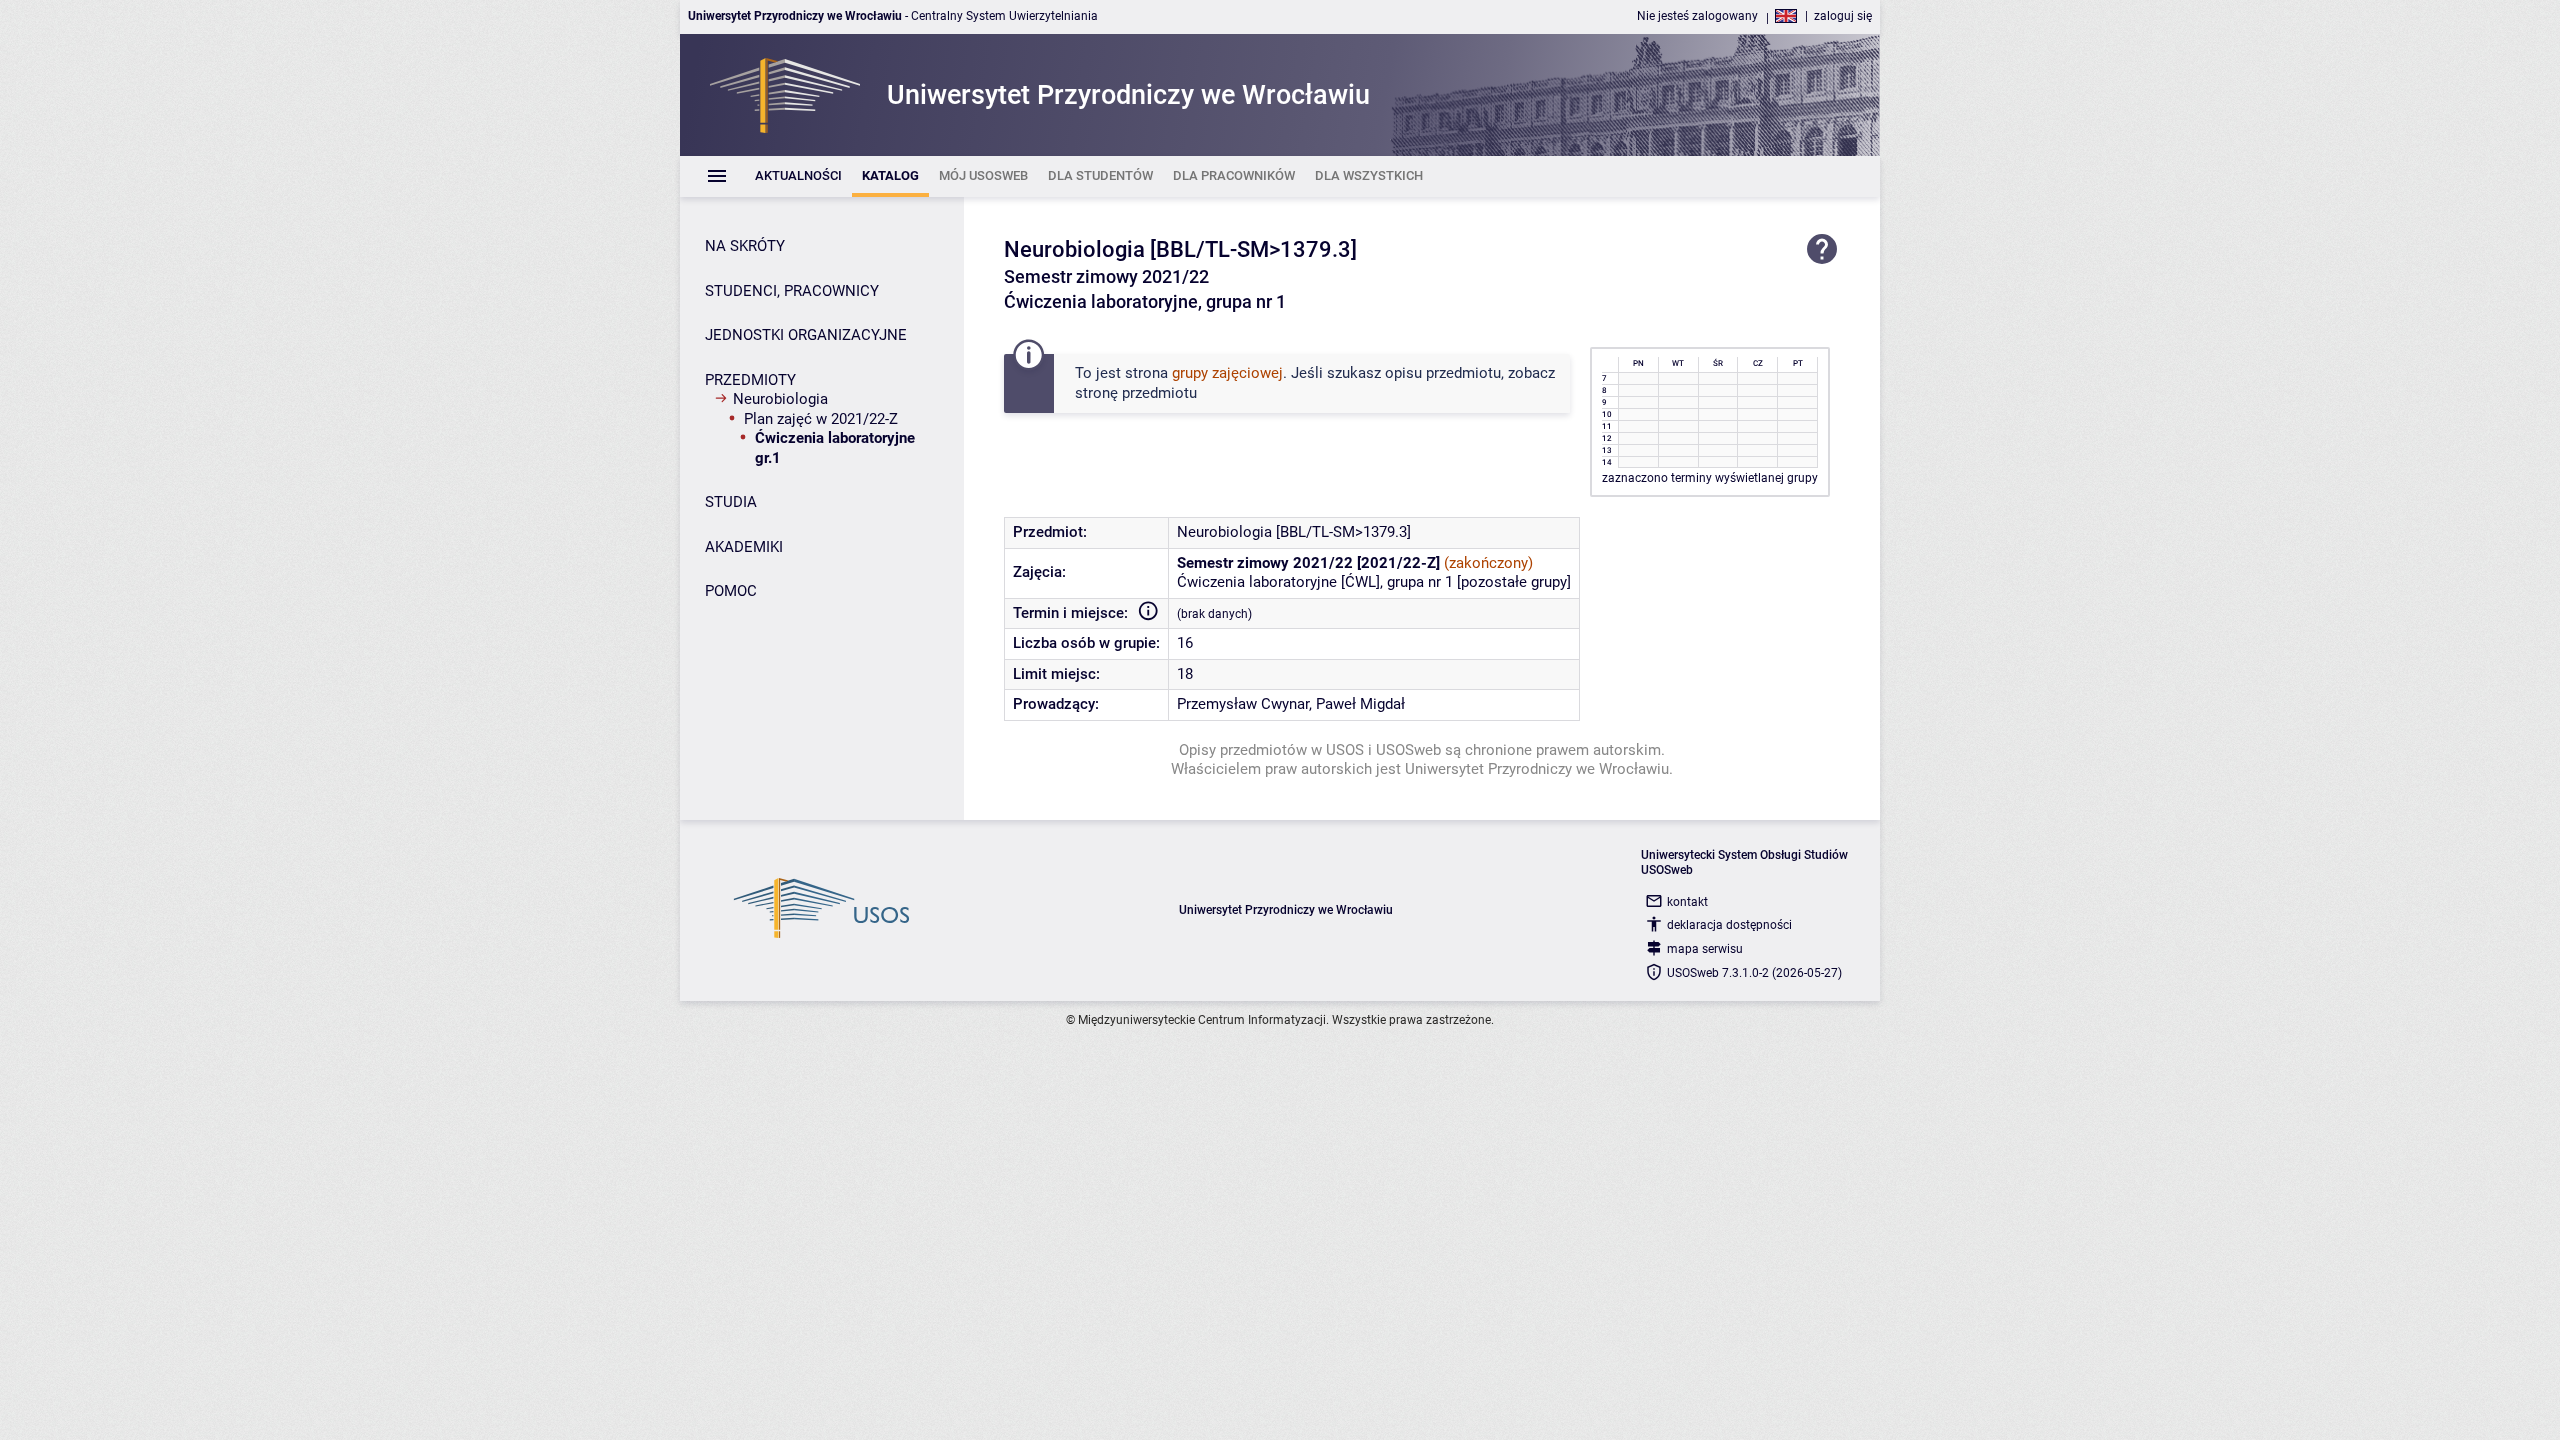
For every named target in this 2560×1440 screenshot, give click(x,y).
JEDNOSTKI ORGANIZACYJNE (806, 335)
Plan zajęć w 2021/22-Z (821, 419)
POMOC (731, 591)
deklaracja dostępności (1729, 925)
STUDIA (731, 502)
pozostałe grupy (1514, 582)
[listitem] (798, 176)
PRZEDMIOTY (750, 380)
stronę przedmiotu (1136, 393)
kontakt (1687, 902)
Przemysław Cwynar (1243, 704)
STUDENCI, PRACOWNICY (792, 291)
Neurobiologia (780, 399)
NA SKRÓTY (745, 246)
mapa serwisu (1705, 949)
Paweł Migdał (1360, 704)
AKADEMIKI (744, 547)
